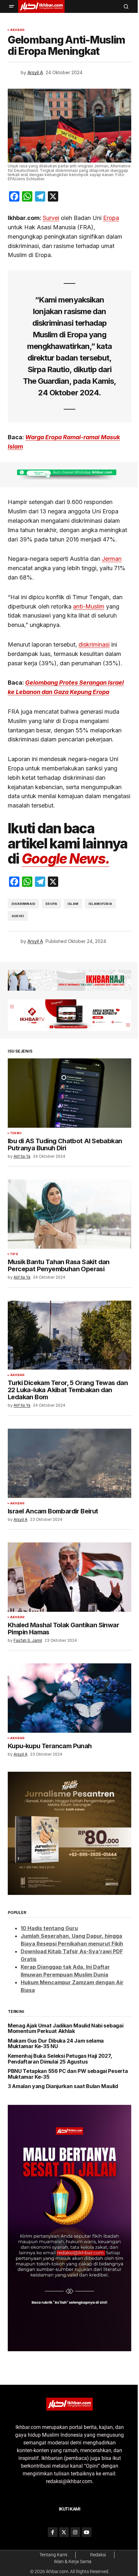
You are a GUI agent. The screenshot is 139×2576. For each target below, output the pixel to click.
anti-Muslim (89, 606)
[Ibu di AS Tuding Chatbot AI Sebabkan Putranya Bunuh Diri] (69, 1093)
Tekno (16, 1133)
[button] (12, 6)
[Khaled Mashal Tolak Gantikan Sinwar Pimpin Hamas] (69, 1577)
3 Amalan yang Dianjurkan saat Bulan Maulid (63, 2086)
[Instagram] (75, 2532)
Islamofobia (100, 904)
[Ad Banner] (69, 475)
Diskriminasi (23, 904)
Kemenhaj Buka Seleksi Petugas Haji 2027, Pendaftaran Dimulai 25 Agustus (60, 2059)
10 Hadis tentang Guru (49, 1928)
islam (73, 904)
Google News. (66, 859)
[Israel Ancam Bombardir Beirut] (69, 1463)
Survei (51, 218)
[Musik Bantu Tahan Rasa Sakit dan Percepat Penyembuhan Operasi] (69, 1214)
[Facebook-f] (53, 2532)
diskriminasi (94, 644)
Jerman (112, 559)
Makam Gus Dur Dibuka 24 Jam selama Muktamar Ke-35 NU (56, 2044)
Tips (14, 1254)
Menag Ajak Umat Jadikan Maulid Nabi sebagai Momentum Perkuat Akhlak (65, 2029)
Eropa (111, 218)
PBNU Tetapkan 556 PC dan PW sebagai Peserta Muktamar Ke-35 (68, 2074)
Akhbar (17, 30)
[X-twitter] (64, 2532)
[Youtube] (87, 2532)
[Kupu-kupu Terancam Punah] (69, 1698)
